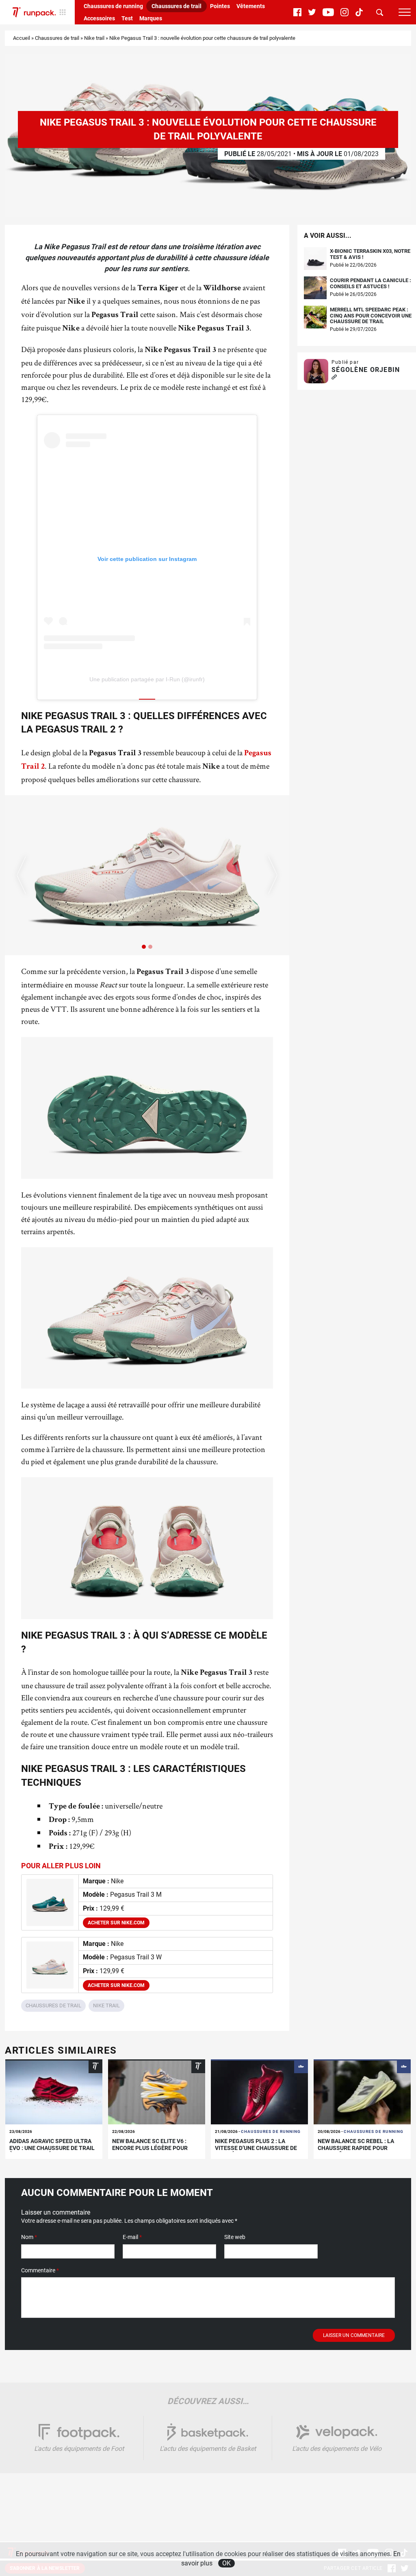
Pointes (220, 6)
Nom (29, 2237)
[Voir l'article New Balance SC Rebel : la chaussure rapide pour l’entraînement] (362, 2092)
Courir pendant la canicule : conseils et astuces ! (370, 283)
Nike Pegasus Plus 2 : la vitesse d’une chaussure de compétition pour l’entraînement (256, 2151)
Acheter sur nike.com (116, 1923)
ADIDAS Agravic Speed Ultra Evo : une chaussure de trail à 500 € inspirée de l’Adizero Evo (52, 2151)
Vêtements (251, 6)
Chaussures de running (113, 6)
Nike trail (94, 38)
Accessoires (99, 18)
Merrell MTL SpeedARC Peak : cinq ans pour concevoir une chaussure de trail (371, 316)
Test (127, 18)
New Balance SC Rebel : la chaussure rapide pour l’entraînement (356, 2148)
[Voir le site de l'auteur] (334, 377)
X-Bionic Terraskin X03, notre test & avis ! (370, 254)
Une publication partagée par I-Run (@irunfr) (147, 679)
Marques (151, 18)
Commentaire (40, 2270)
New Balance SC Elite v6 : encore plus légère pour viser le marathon (150, 2148)
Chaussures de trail (177, 6)
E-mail (132, 2237)
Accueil (22, 38)
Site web (235, 2237)
